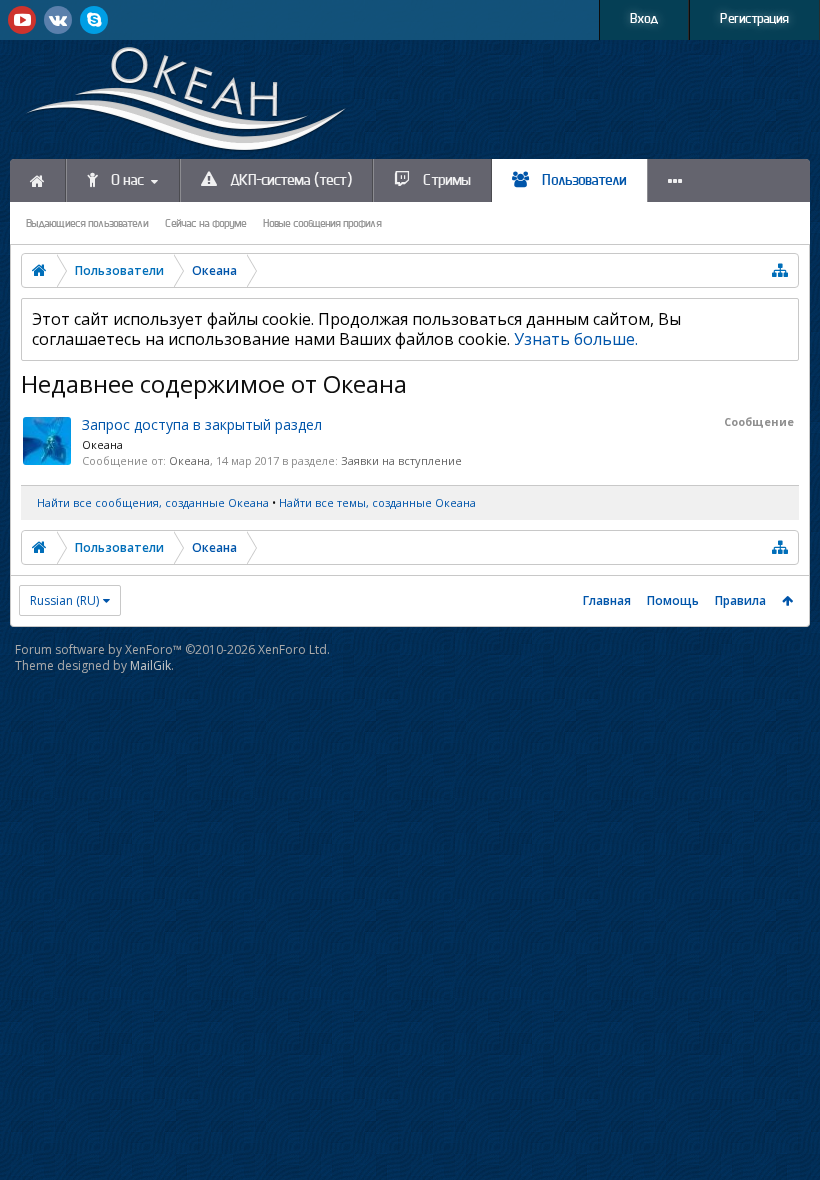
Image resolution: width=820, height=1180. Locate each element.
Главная (607, 600)
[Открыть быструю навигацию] (780, 270)
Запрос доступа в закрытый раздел (202, 424)
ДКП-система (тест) (289, 181)
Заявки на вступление (401, 460)
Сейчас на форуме (206, 224)
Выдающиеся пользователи (87, 224)
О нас (126, 181)
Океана (102, 444)
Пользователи (583, 181)
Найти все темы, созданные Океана (377, 502)
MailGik (150, 665)
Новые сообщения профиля (322, 224)
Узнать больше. (576, 339)
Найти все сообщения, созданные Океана (153, 502)
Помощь (673, 600)
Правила (740, 600)
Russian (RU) (64, 600)
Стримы (445, 181)
